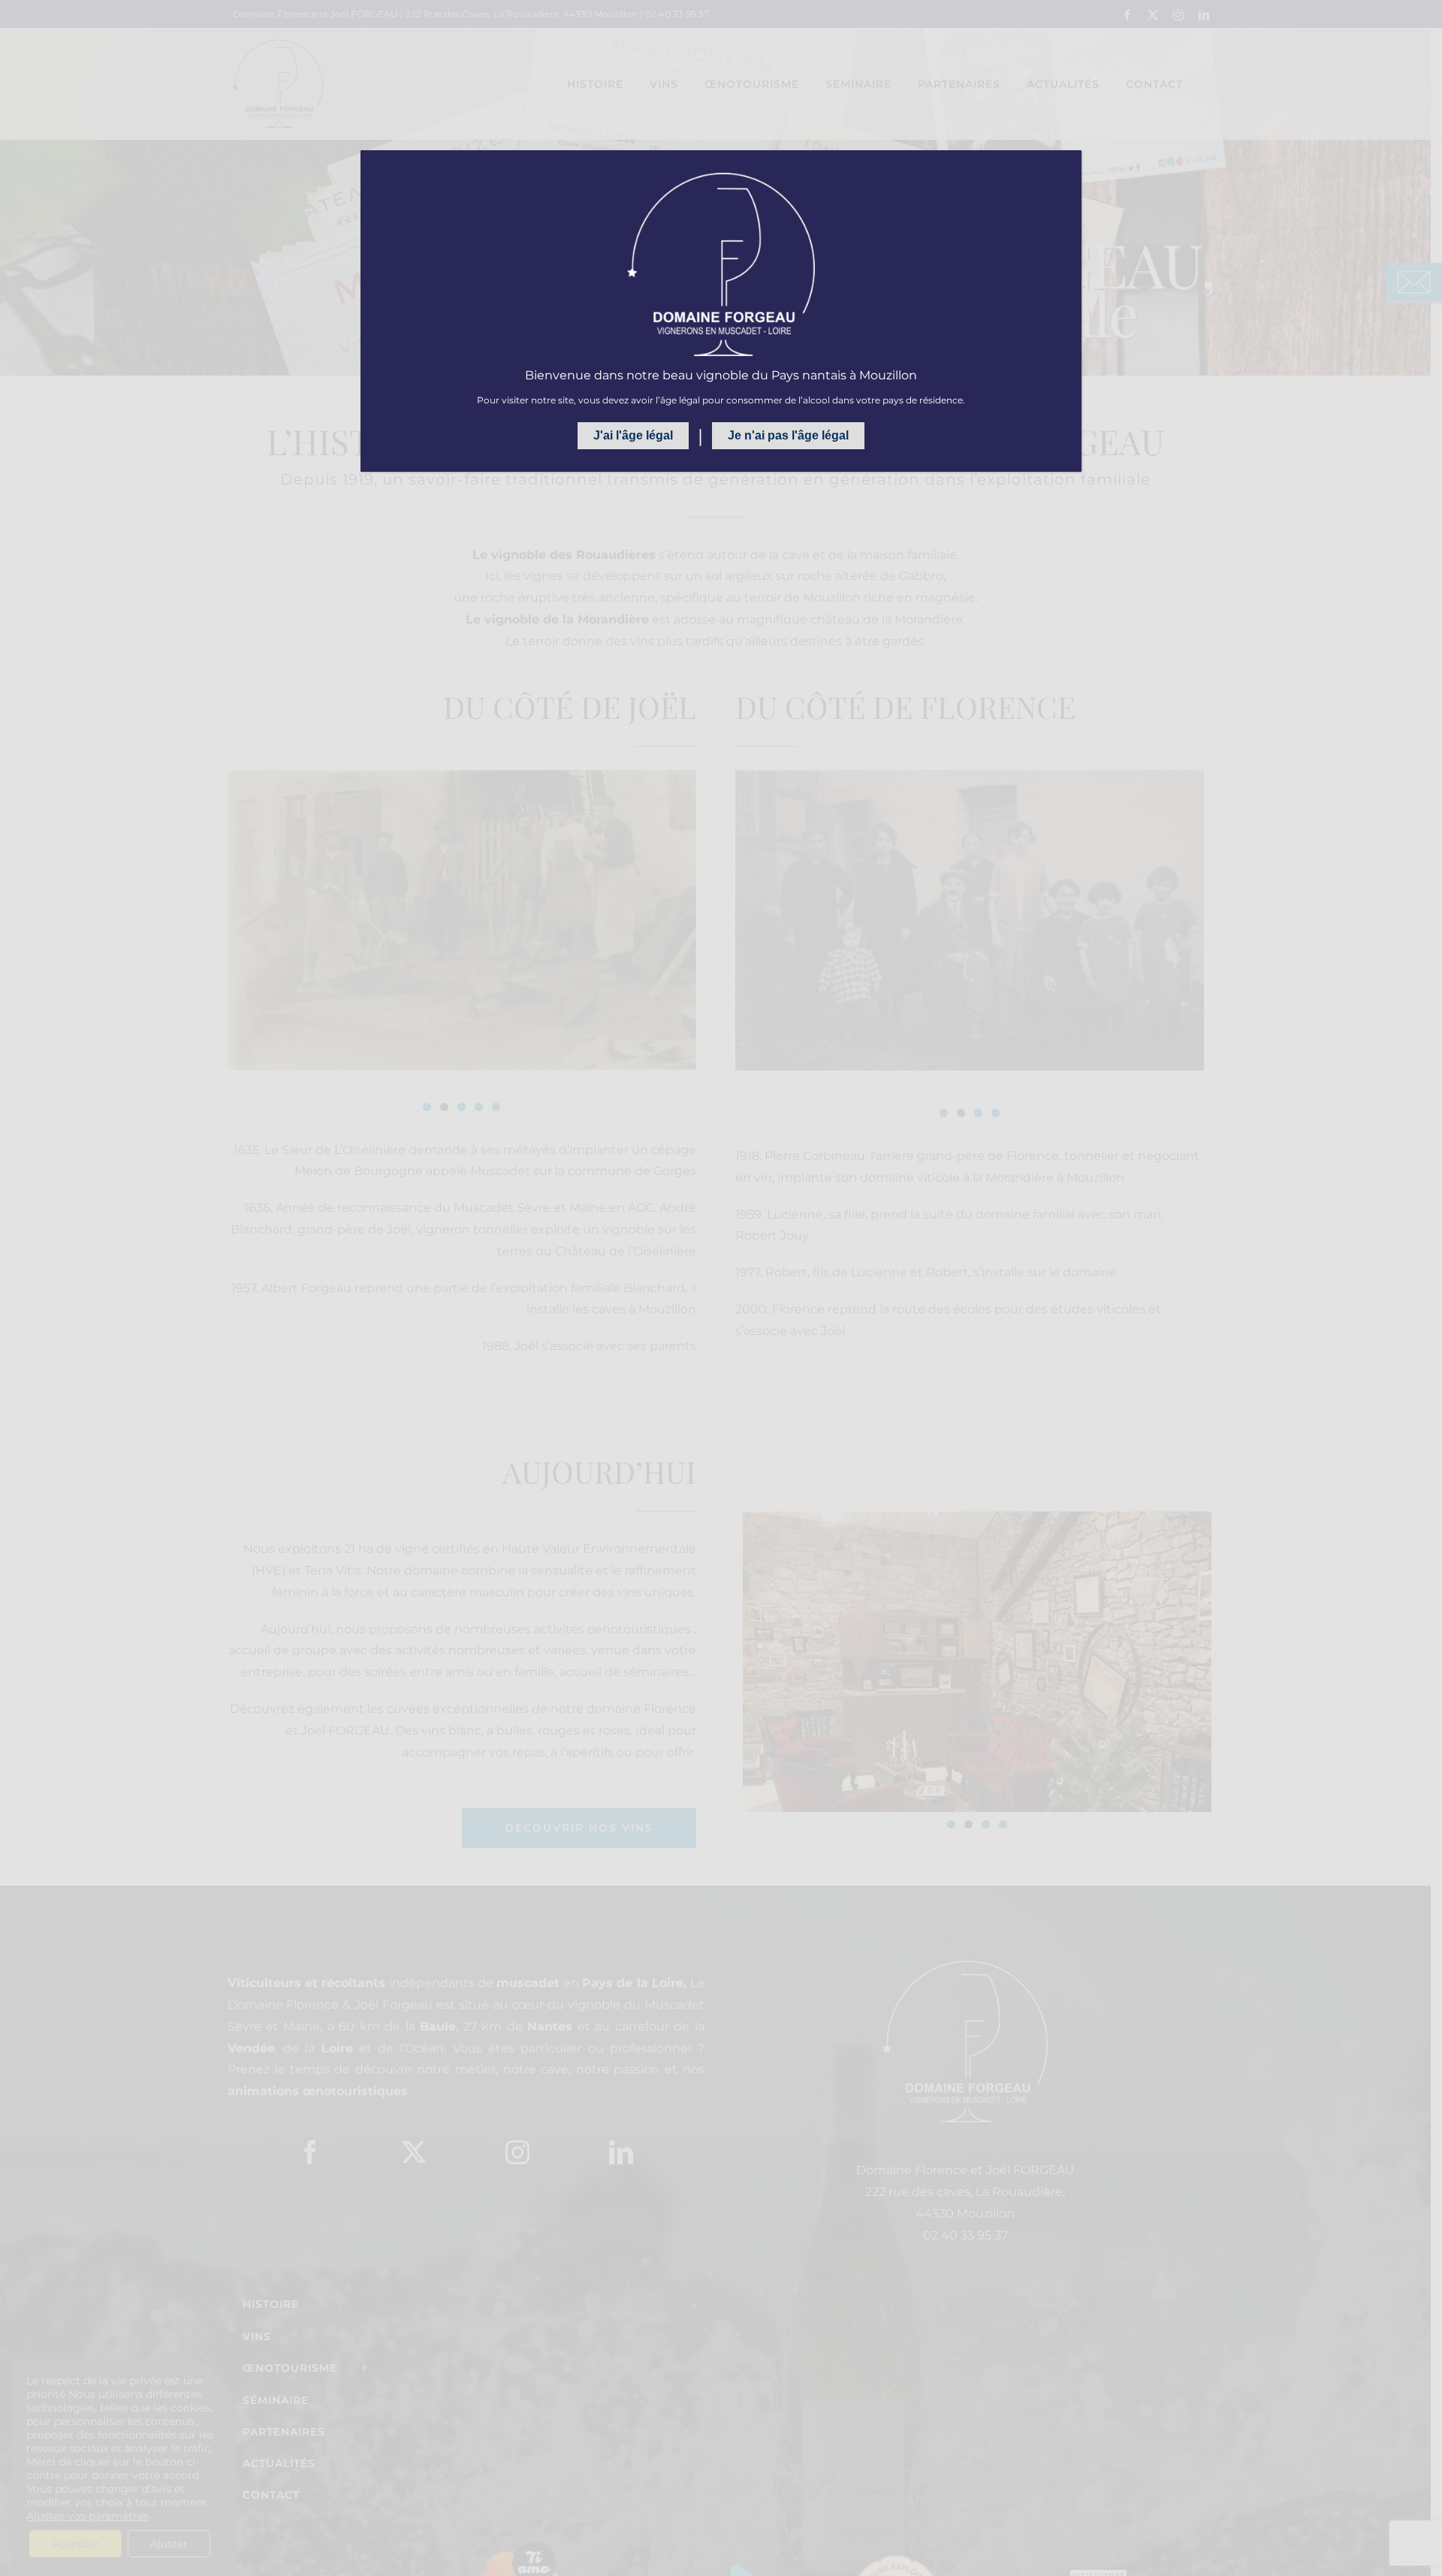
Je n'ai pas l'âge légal (788, 435)
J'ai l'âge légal (633, 435)
